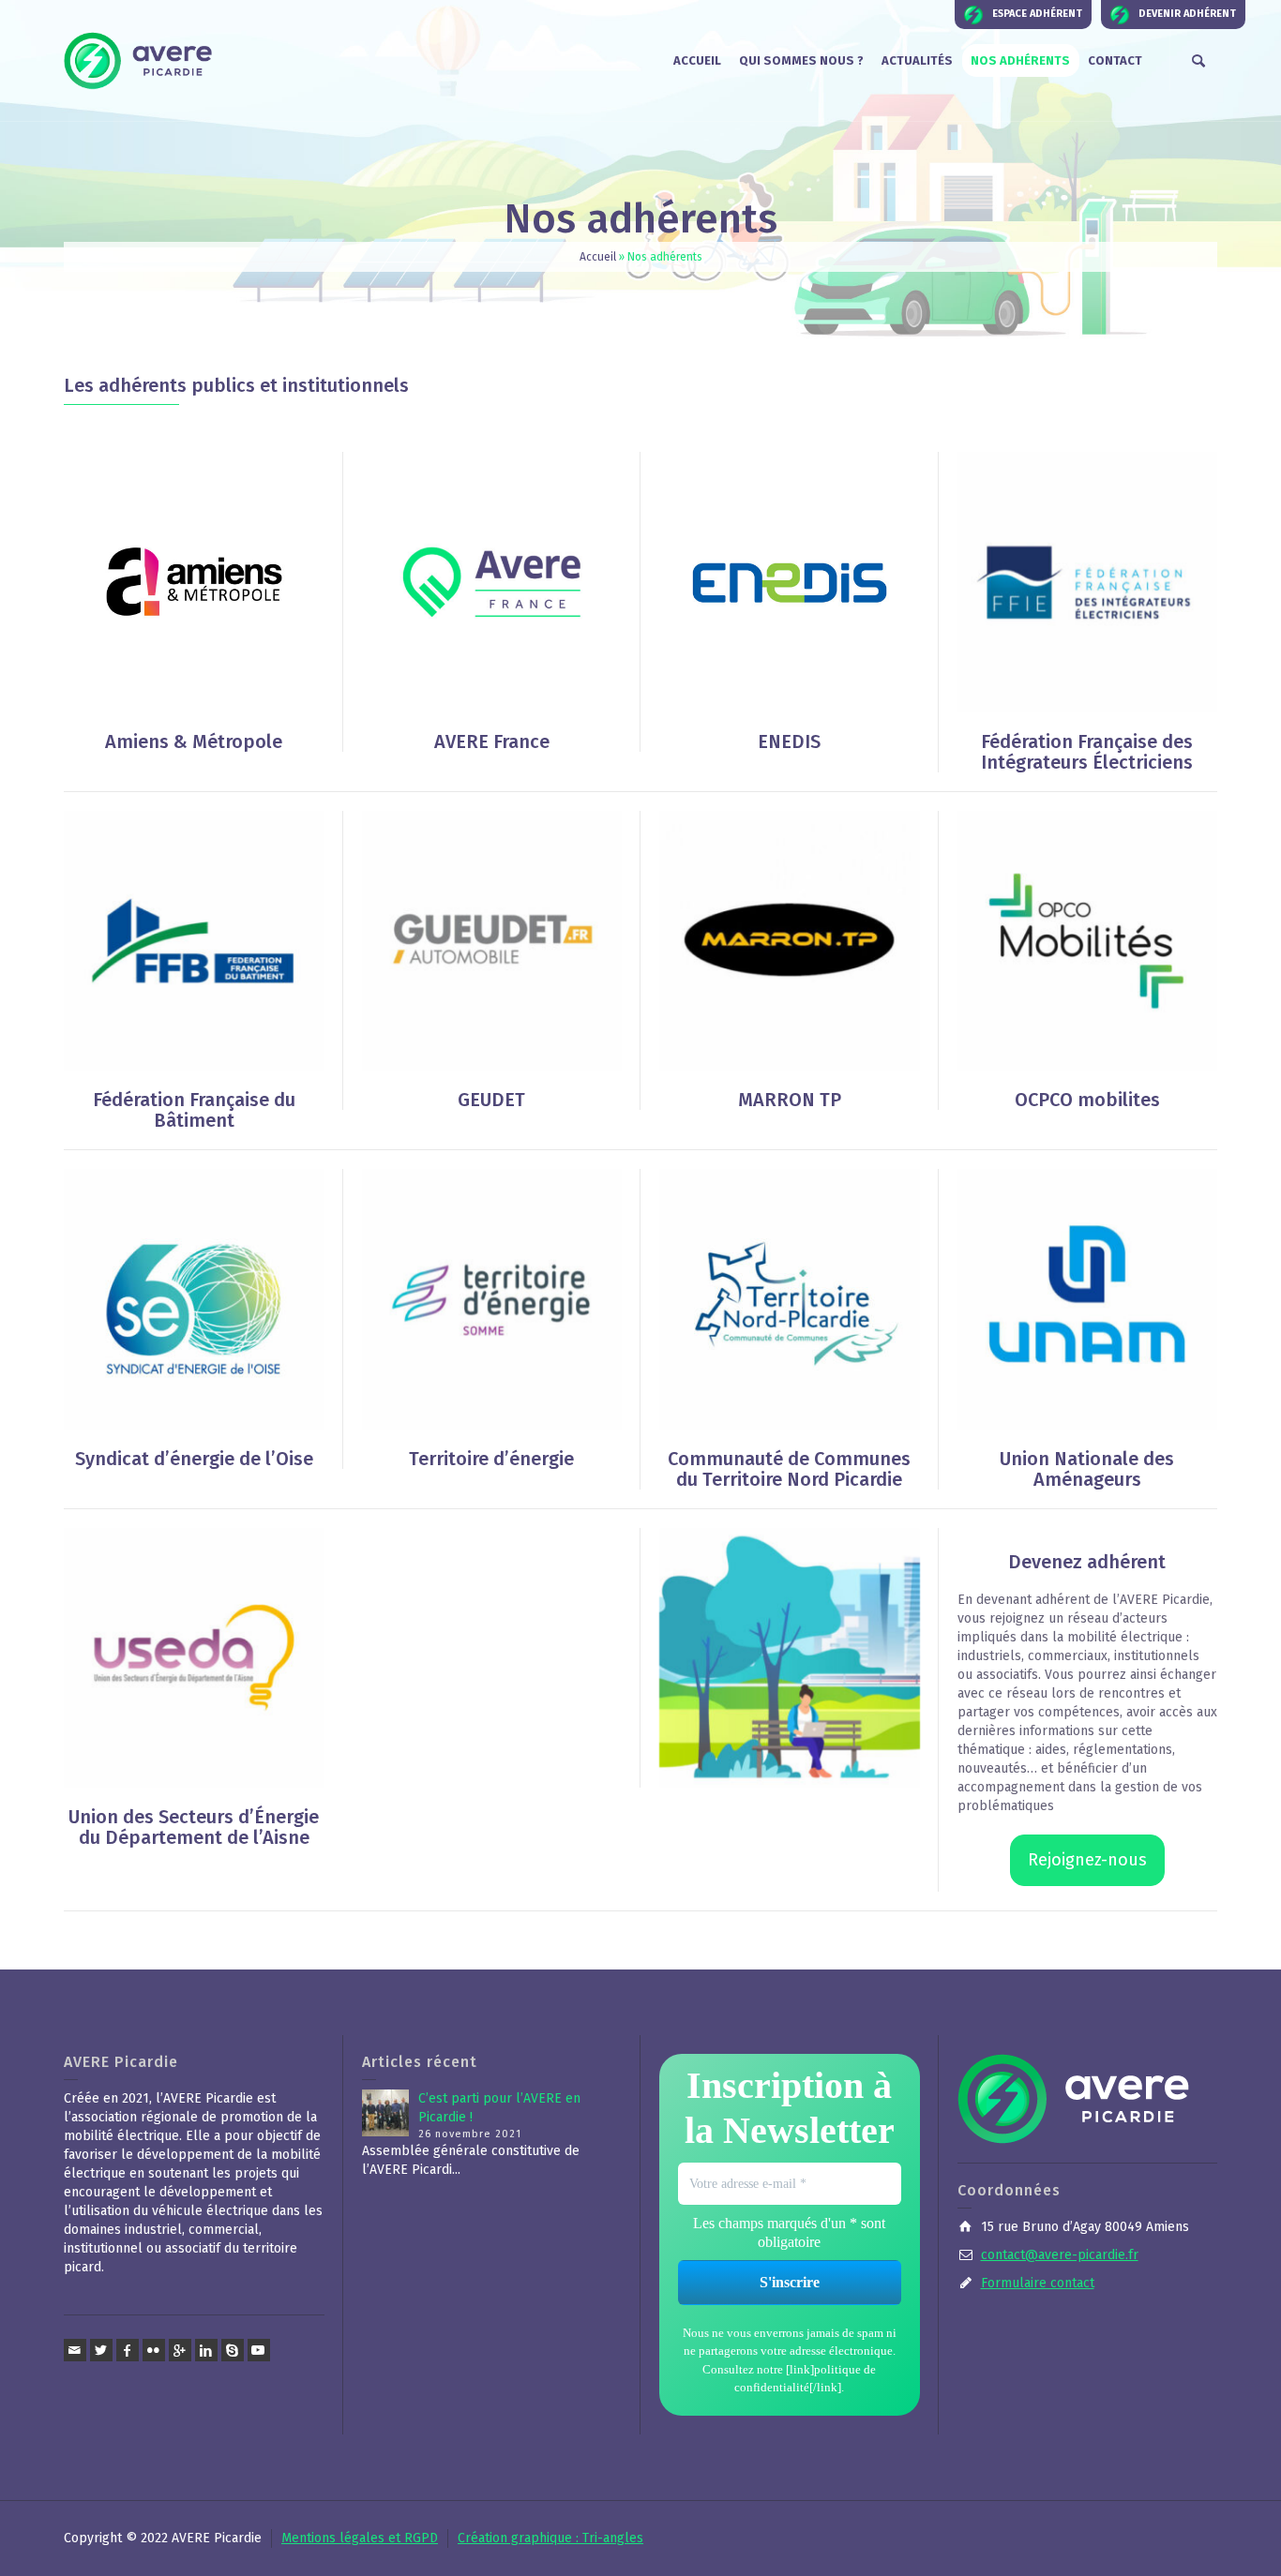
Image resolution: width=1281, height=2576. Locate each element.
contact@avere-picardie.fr (1060, 2255)
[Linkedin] (206, 2350)
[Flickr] (154, 2350)
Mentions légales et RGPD (360, 2538)
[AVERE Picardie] (139, 60)
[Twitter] (101, 2350)
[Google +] (180, 2350)
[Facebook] (128, 2350)
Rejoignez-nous (1087, 1860)
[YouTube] (259, 2350)
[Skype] (233, 2350)
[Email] (75, 2350)
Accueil (598, 257)
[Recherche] (1198, 61)
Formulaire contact (1038, 2283)
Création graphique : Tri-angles (550, 2538)
